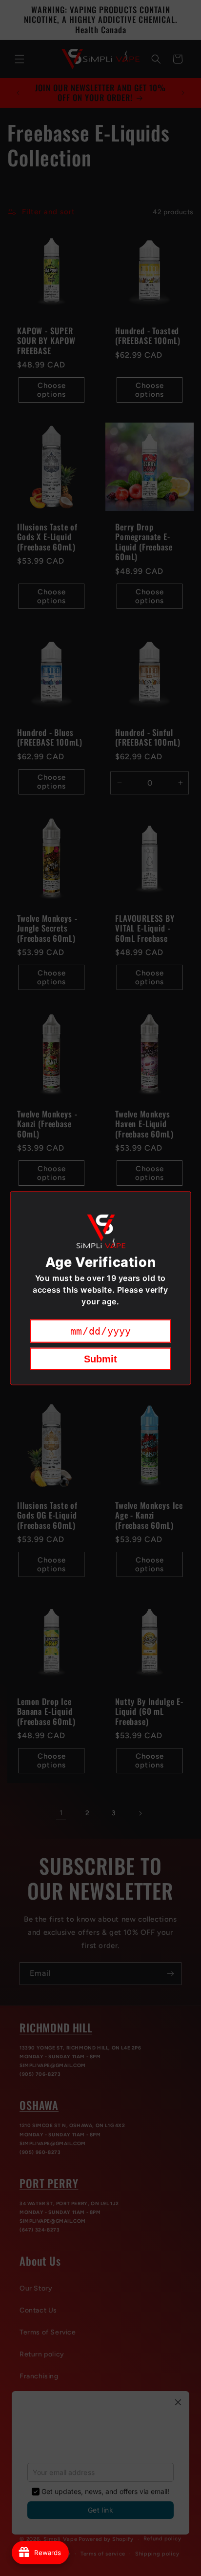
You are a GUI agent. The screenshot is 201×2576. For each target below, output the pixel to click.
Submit (100, 1359)
